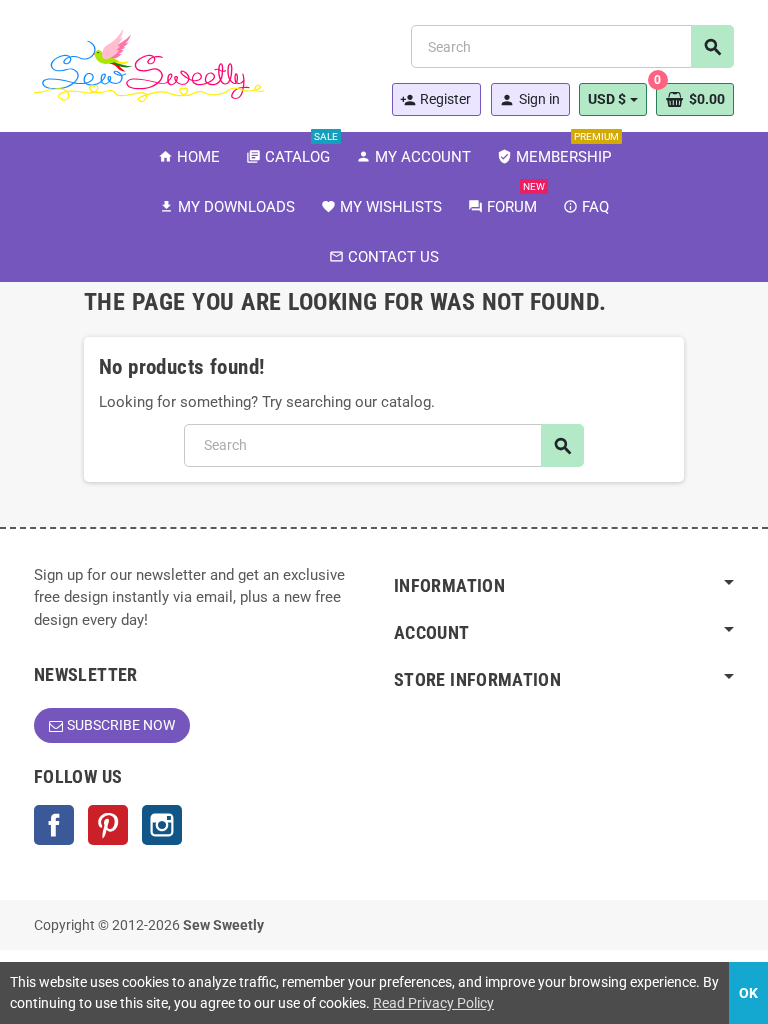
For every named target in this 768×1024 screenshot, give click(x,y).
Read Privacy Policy (433, 1003)
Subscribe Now (121, 725)
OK (748, 993)
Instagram (162, 825)
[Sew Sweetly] (149, 64)
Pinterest (108, 825)
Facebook (54, 825)
